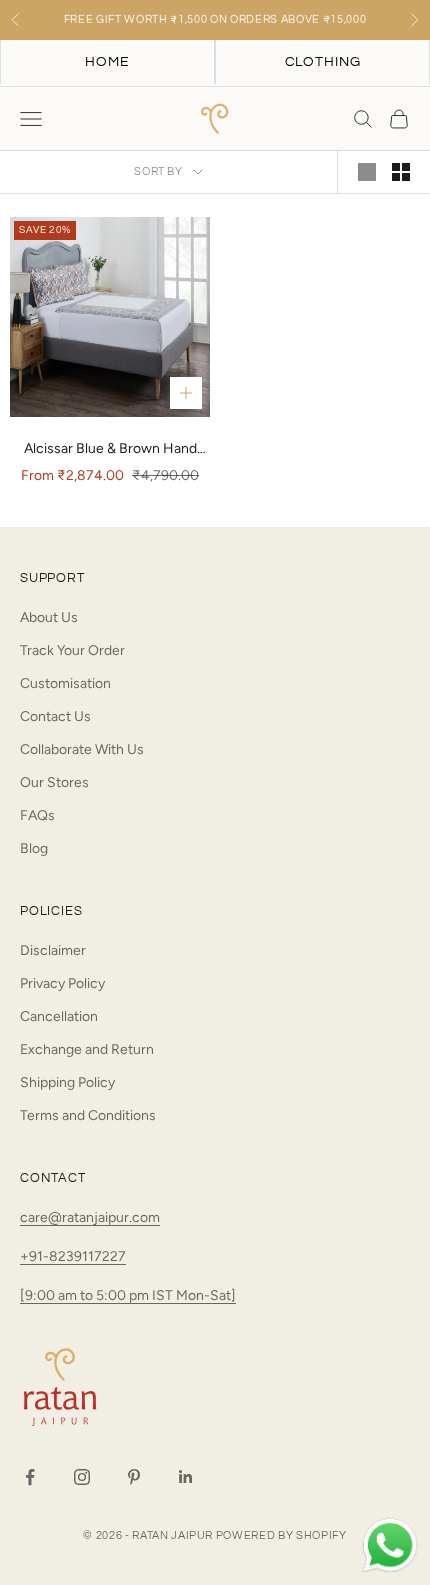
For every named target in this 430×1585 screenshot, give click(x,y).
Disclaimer (53, 950)
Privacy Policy (62, 983)
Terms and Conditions (88, 1115)
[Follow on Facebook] (30, 1477)
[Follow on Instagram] (82, 1477)
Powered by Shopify (281, 1535)
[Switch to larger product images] (367, 172)
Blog (34, 848)
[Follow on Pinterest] (134, 1477)
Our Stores (54, 782)
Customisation (65, 683)
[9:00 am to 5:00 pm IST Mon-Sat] (128, 1295)
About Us (49, 617)
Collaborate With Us (82, 749)
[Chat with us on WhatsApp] (390, 1546)
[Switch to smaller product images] (401, 172)
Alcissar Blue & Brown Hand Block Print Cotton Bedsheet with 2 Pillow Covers (110, 450)
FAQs (37, 815)
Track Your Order (72, 650)
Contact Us (55, 716)
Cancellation (59, 1016)
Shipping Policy (67, 1082)
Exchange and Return (87, 1049)
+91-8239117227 (73, 1256)
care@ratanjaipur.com (90, 1217)
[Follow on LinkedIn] (186, 1477)
